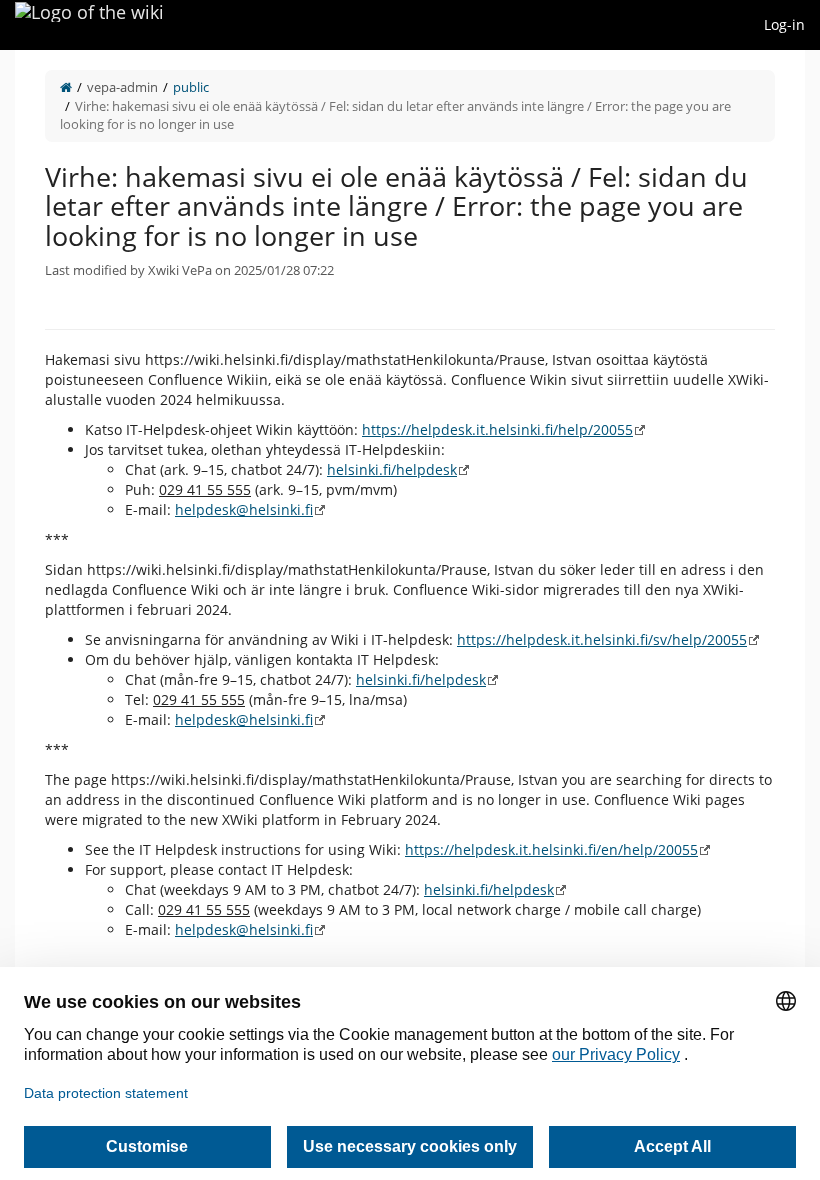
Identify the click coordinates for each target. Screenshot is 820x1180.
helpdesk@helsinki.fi (244, 509)
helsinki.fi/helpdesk (392, 469)
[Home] (66, 87)
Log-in (784, 24)
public (191, 87)
